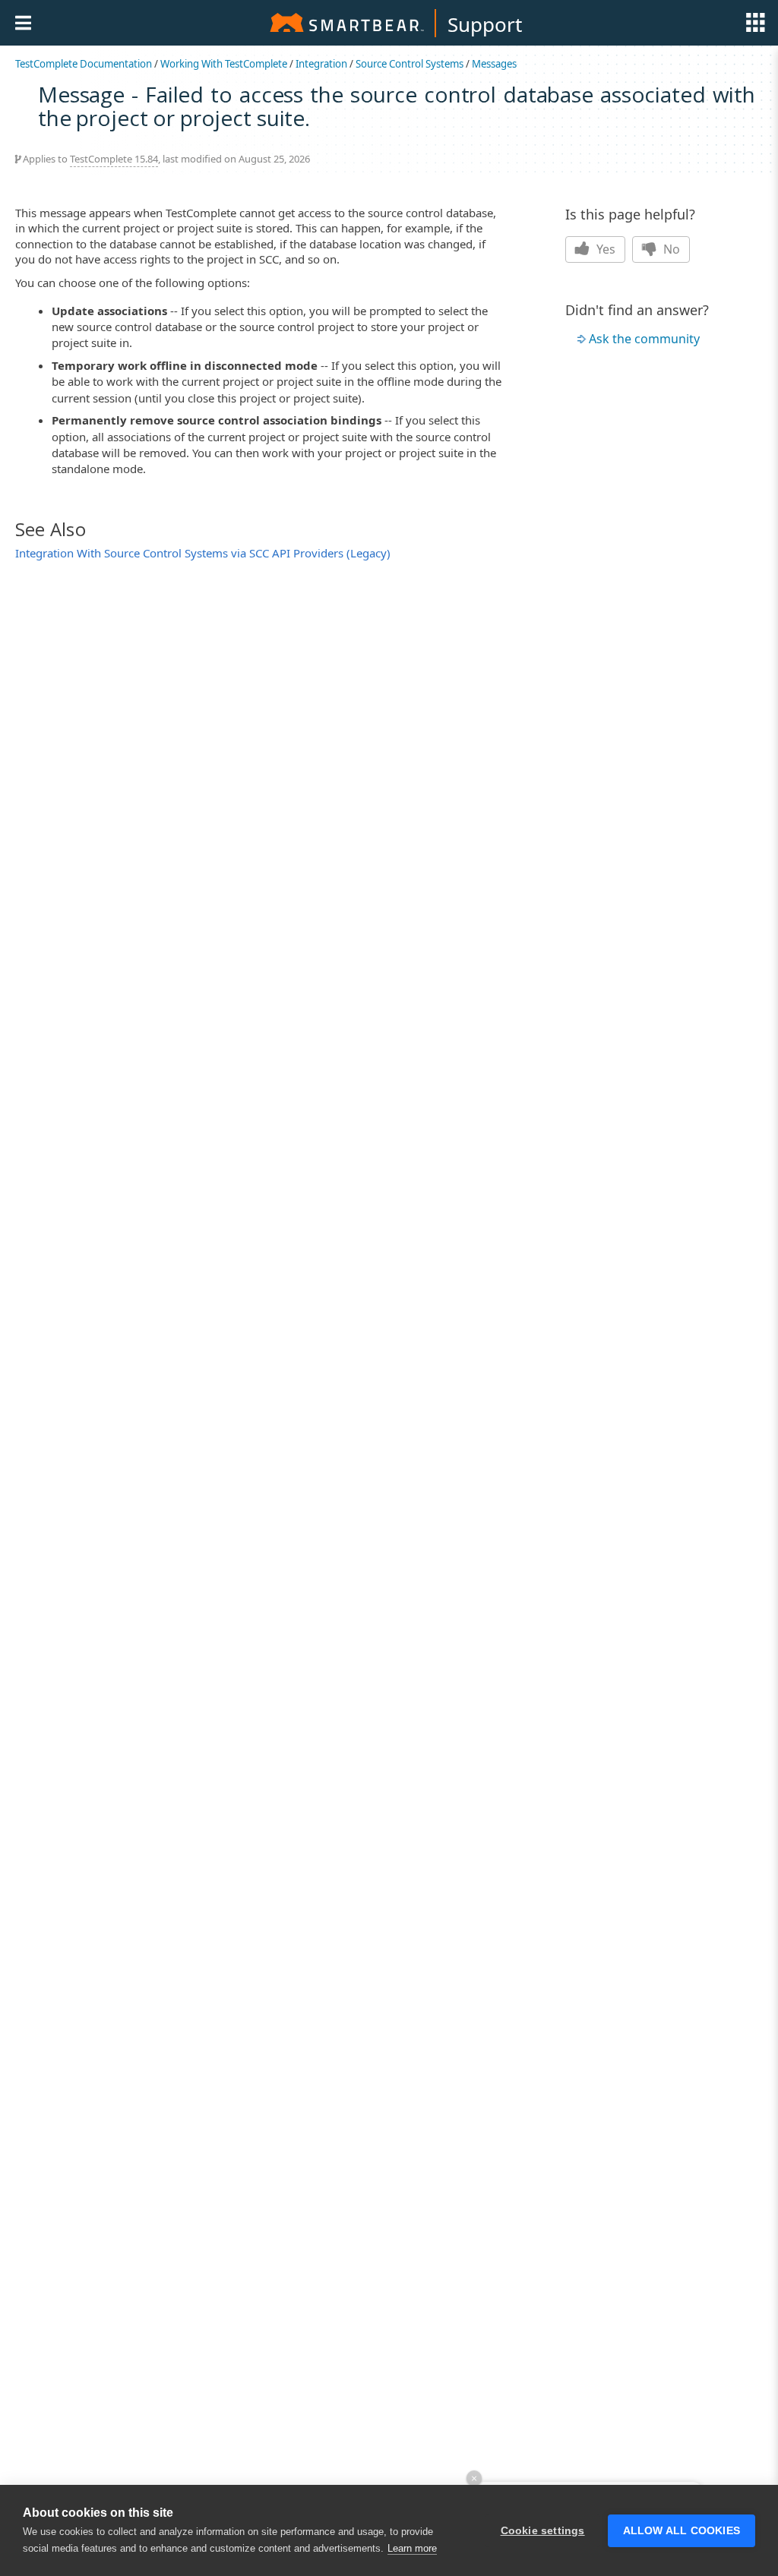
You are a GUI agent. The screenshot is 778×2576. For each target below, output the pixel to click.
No (670, 249)
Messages (494, 64)
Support (485, 24)
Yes (604, 249)
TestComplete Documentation (84, 64)
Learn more (412, 2548)
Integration (321, 64)
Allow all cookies (682, 2531)
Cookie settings (543, 2531)
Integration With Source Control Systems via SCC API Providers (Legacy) (203, 553)
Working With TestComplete (224, 64)
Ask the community (644, 339)
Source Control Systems (410, 64)
